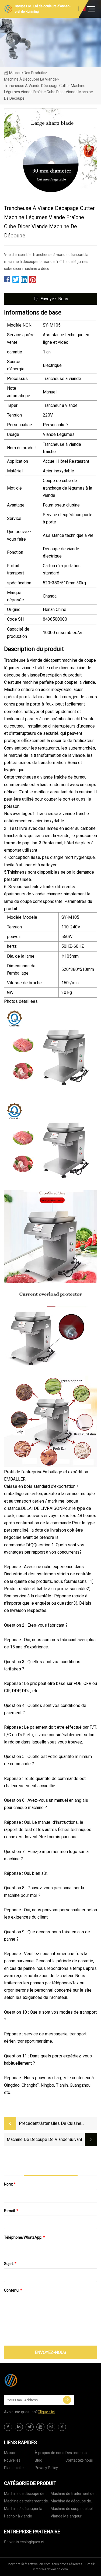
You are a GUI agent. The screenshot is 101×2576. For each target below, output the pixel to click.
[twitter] (30, 2427)
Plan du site (14, 2468)
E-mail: (11, 2211)
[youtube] (40, 2427)
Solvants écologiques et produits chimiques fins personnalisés (24, 2543)
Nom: (10, 2184)
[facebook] (8, 2427)
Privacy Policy (46, 2468)
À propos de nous (50, 2453)
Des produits (34, 73)
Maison (15, 73)
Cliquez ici (46, 2412)
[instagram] (51, 2427)
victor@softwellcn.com (50, 2569)
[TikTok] (62, 2427)
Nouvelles (12, 2460)
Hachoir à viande (18, 2516)
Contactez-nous (79, 2460)
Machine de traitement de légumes (73, 2494)
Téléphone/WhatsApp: (25, 2237)
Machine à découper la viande (30, 79)
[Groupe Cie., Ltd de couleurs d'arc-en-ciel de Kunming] (31, 2380)
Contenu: (13, 2290)
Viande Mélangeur (66, 2516)
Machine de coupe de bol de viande (72, 2510)
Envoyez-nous (54, 299)
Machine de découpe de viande (71, 2502)
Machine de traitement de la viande (26, 2502)
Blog (39, 2460)
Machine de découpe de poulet (24, 2494)
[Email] (67, 2400)
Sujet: (10, 2264)
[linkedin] (19, 2427)
